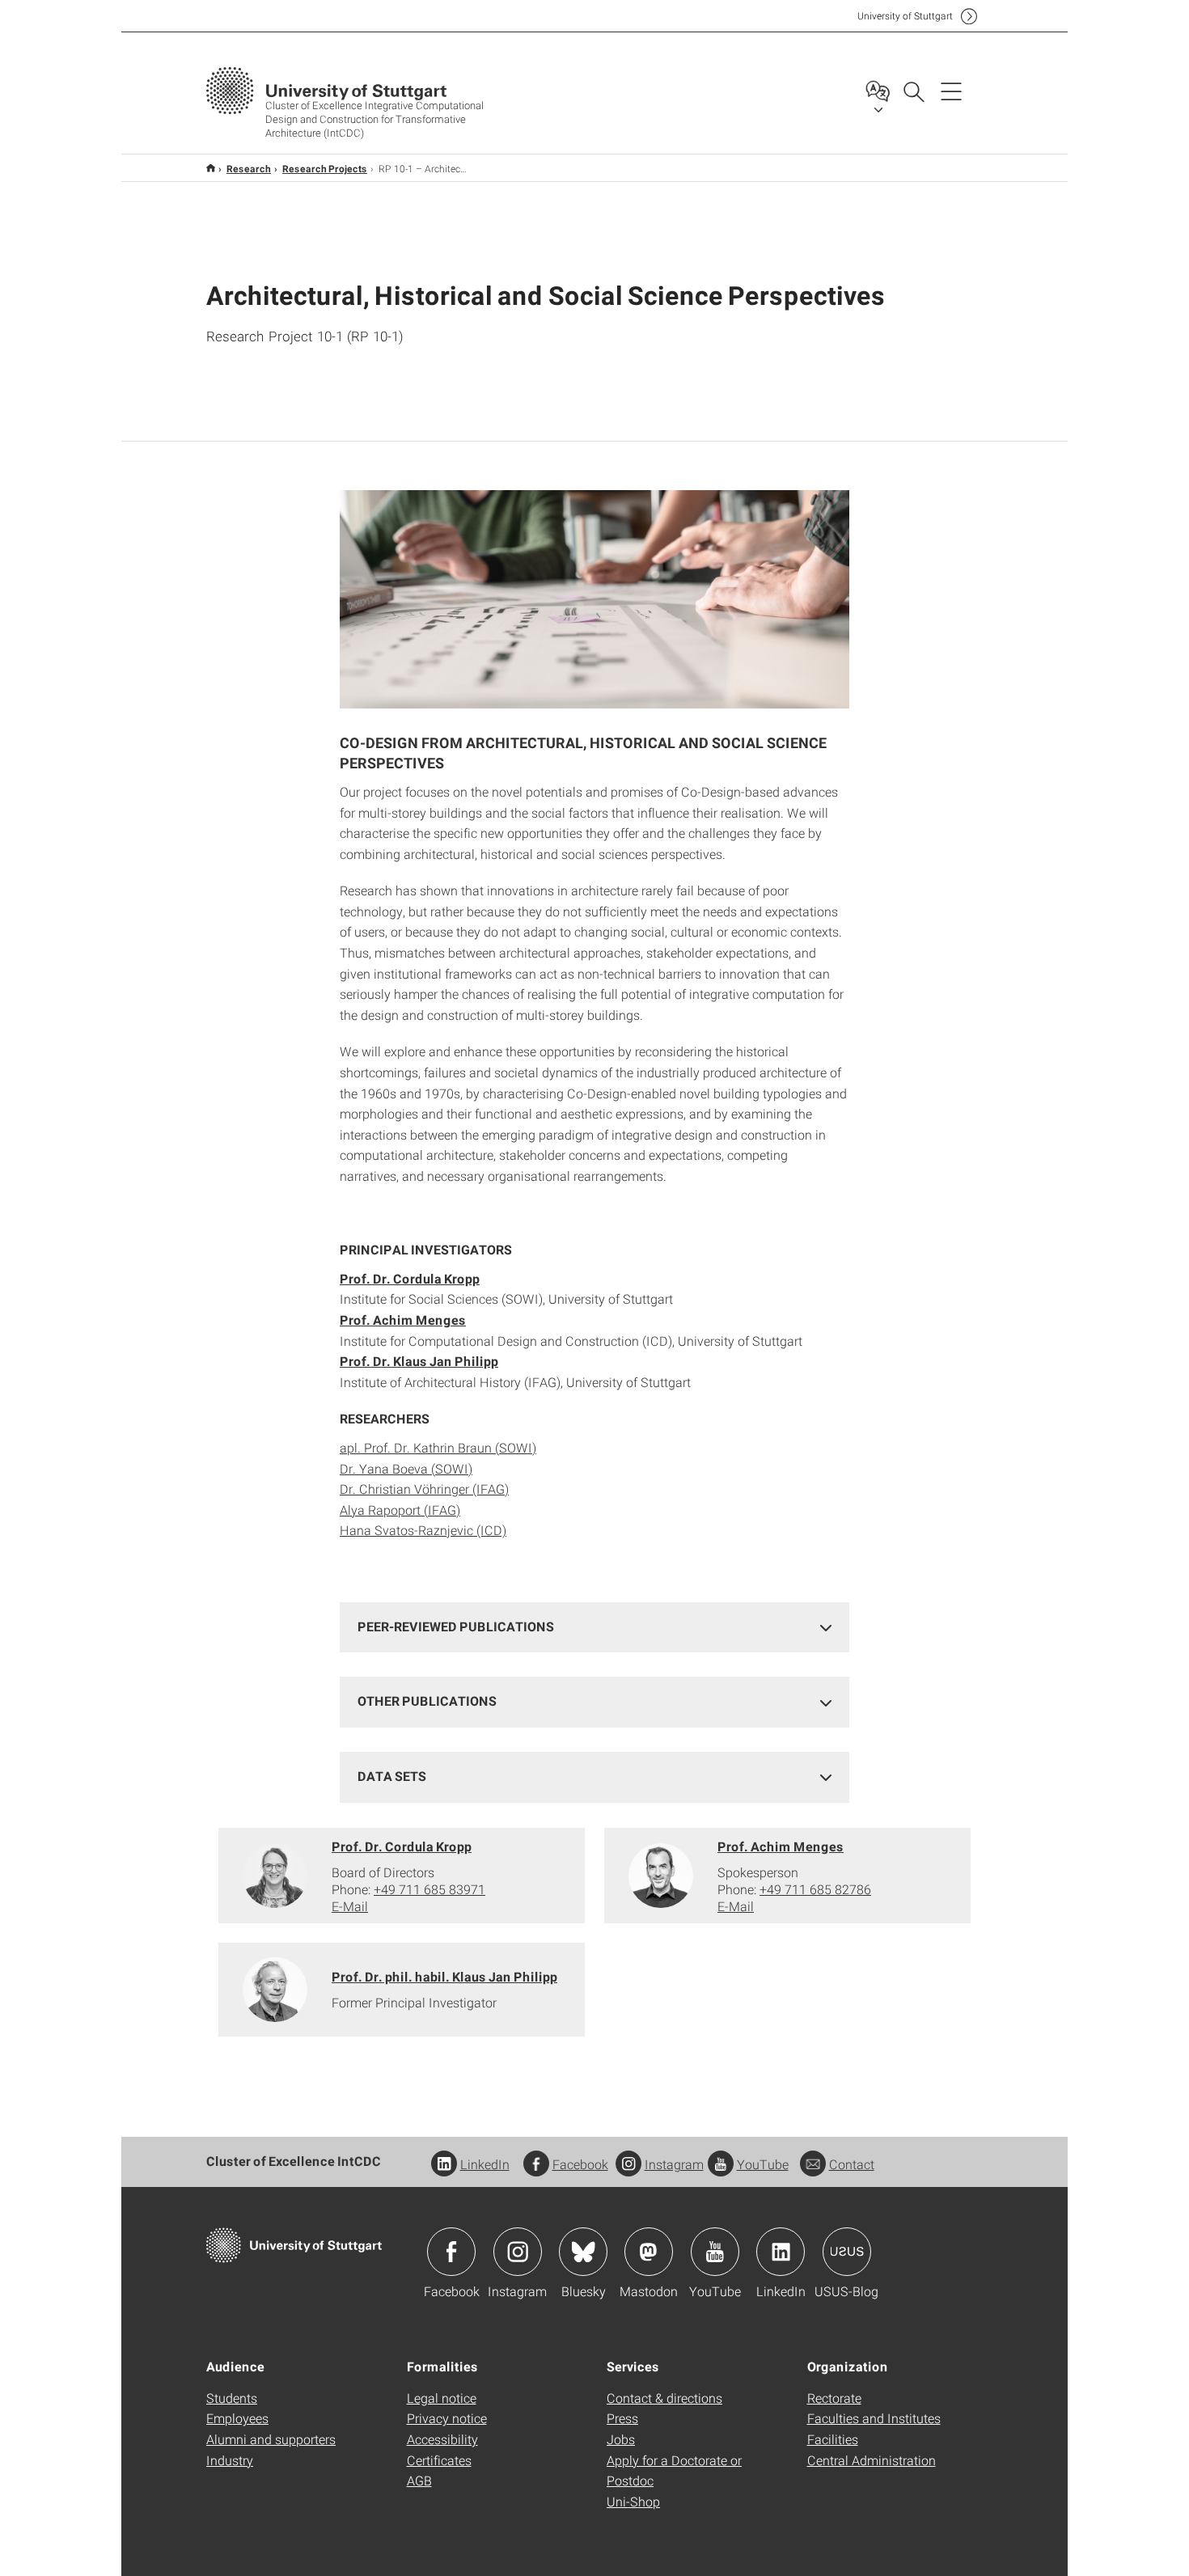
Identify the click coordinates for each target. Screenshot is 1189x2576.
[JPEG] (594, 599)
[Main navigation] (951, 91)
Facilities (833, 2439)
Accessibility (442, 2439)
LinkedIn (485, 2164)
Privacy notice (447, 2418)
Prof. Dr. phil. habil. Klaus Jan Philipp (444, 1976)
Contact (852, 2164)
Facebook (580, 2164)
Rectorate (834, 2398)
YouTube (763, 2164)
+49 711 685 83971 (429, 1889)
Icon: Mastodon (649, 2252)
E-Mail (350, 1906)
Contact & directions (664, 2398)
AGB (419, 2480)
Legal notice (442, 2398)
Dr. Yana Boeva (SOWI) (406, 1468)
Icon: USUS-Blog (847, 2252)
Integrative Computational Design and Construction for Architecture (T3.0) (211, 168)
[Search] (913, 91)
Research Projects (325, 168)
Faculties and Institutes (874, 2418)
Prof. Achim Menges (781, 1846)
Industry (230, 2460)
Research (249, 168)
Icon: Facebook (451, 2252)
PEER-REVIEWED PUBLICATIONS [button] (456, 1626)
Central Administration (872, 2460)
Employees (237, 2418)
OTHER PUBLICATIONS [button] (427, 1700)
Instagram (674, 2164)
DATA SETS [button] (392, 1776)
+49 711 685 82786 (815, 1889)
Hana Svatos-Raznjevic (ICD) (423, 1530)
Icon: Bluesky (583, 2252)
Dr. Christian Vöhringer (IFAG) (424, 1489)
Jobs (621, 2439)
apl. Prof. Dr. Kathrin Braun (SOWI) (438, 1447)
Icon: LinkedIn (781, 2252)
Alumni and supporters (271, 2439)
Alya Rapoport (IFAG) (400, 1510)
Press (622, 2418)
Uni (905, 16)
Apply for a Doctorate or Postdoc (674, 2470)
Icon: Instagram (518, 2252)
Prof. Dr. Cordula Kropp (402, 1846)
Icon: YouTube (715, 2252)
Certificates (439, 2460)
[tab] (594, 1627)
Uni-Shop (633, 2501)
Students (232, 2398)
